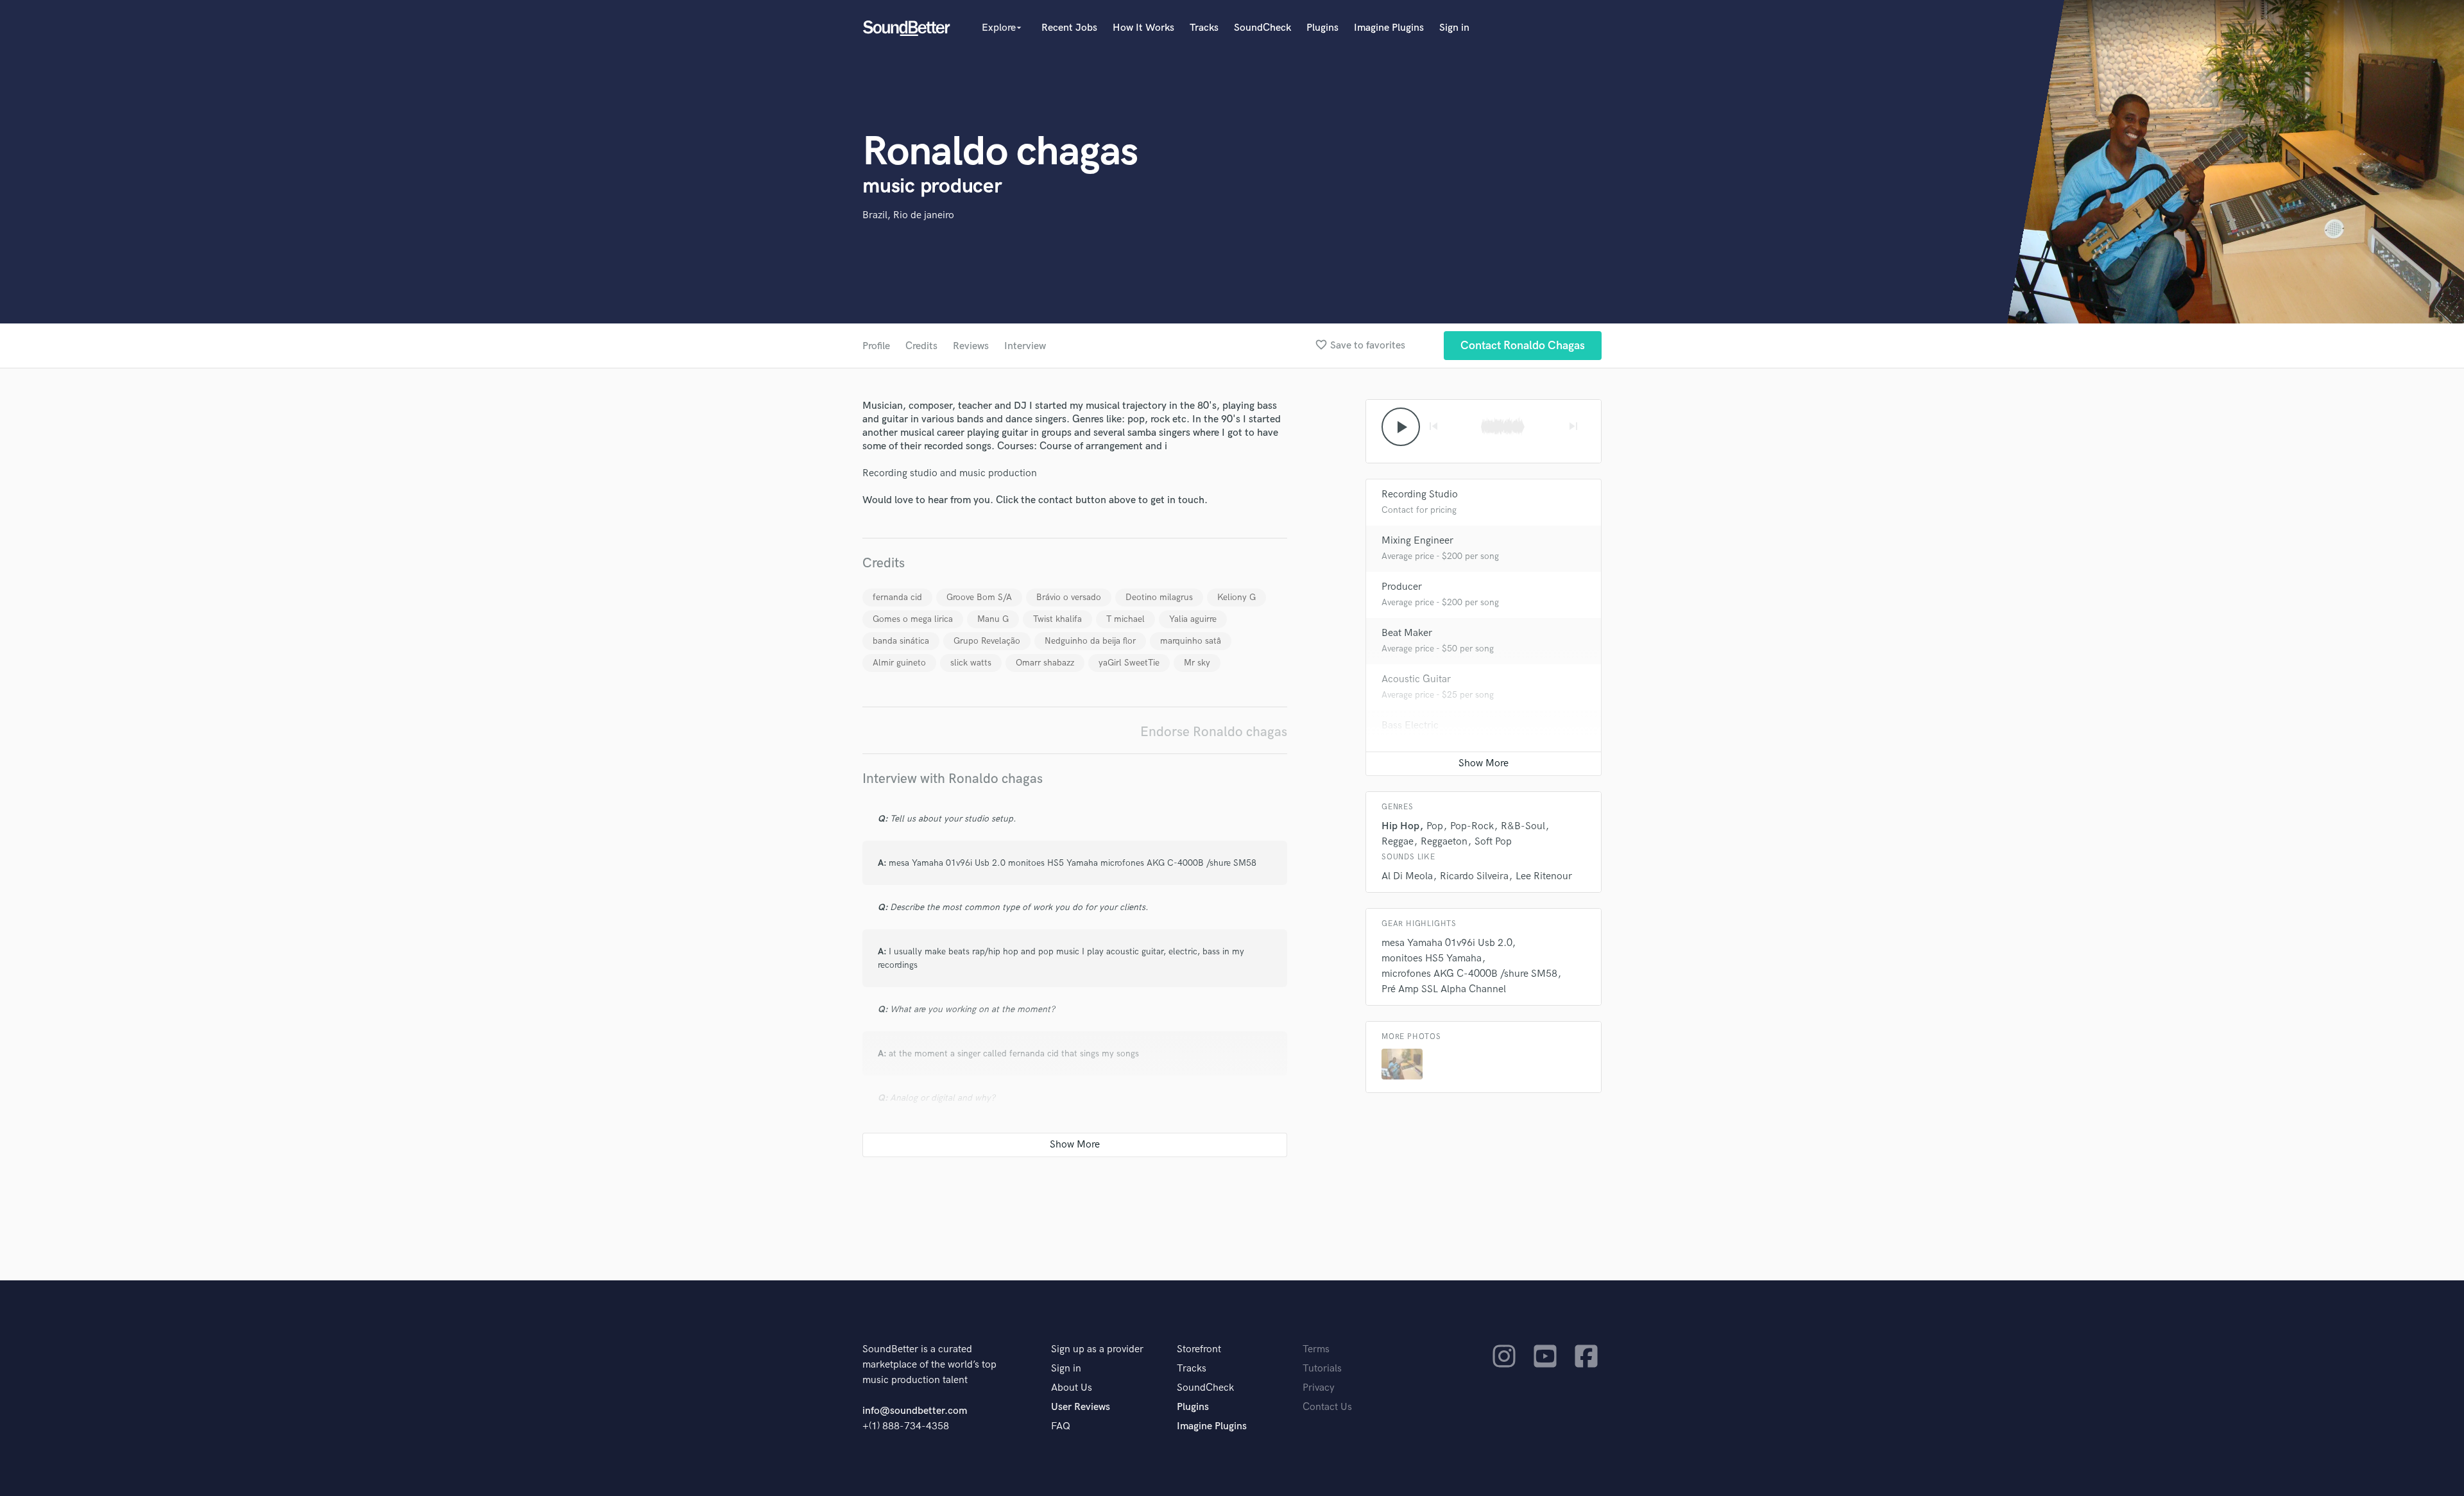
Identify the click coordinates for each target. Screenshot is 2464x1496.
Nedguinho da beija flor (1090, 641)
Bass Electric (1410, 726)
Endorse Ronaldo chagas (1214, 732)
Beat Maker (1407, 633)
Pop (1435, 826)
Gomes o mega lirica (913, 619)
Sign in (1454, 28)
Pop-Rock (1472, 826)
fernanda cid (897, 597)
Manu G (993, 619)
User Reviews (1081, 1407)
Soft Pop (1493, 842)
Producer (1402, 587)
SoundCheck (1262, 28)
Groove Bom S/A (979, 597)
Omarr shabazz (1045, 663)
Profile (876, 346)
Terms (1316, 1349)
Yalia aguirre (1193, 619)
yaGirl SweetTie (1129, 663)
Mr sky (1197, 663)
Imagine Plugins (1389, 28)
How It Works (1143, 28)
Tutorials (1322, 1369)
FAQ (1061, 1426)
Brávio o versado (1069, 597)
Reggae (1398, 842)
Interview (1025, 346)
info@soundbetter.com (915, 1411)
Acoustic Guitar (1416, 679)
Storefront (1199, 1349)
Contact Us (1327, 1407)
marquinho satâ (1191, 641)
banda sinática (901, 641)
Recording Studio (1420, 494)
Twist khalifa (1057, 619)
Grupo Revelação (987, 641)
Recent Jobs (1069, 28)
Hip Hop (1400, 826)
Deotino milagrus (1159, 597)
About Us (1072, 1388)
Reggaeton (1444, 842)
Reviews (971, 346)
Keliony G (1236, 597)
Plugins (1322, 28)
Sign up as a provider (1097, 1349)
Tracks (1204, 28)
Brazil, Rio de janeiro (908, 215)
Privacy (1319, 1388)
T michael (1125, 619)
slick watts (971, 663)
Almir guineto (899, 663)
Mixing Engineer (1417, 541)
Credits (921, 346)
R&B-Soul (1523, 826)
